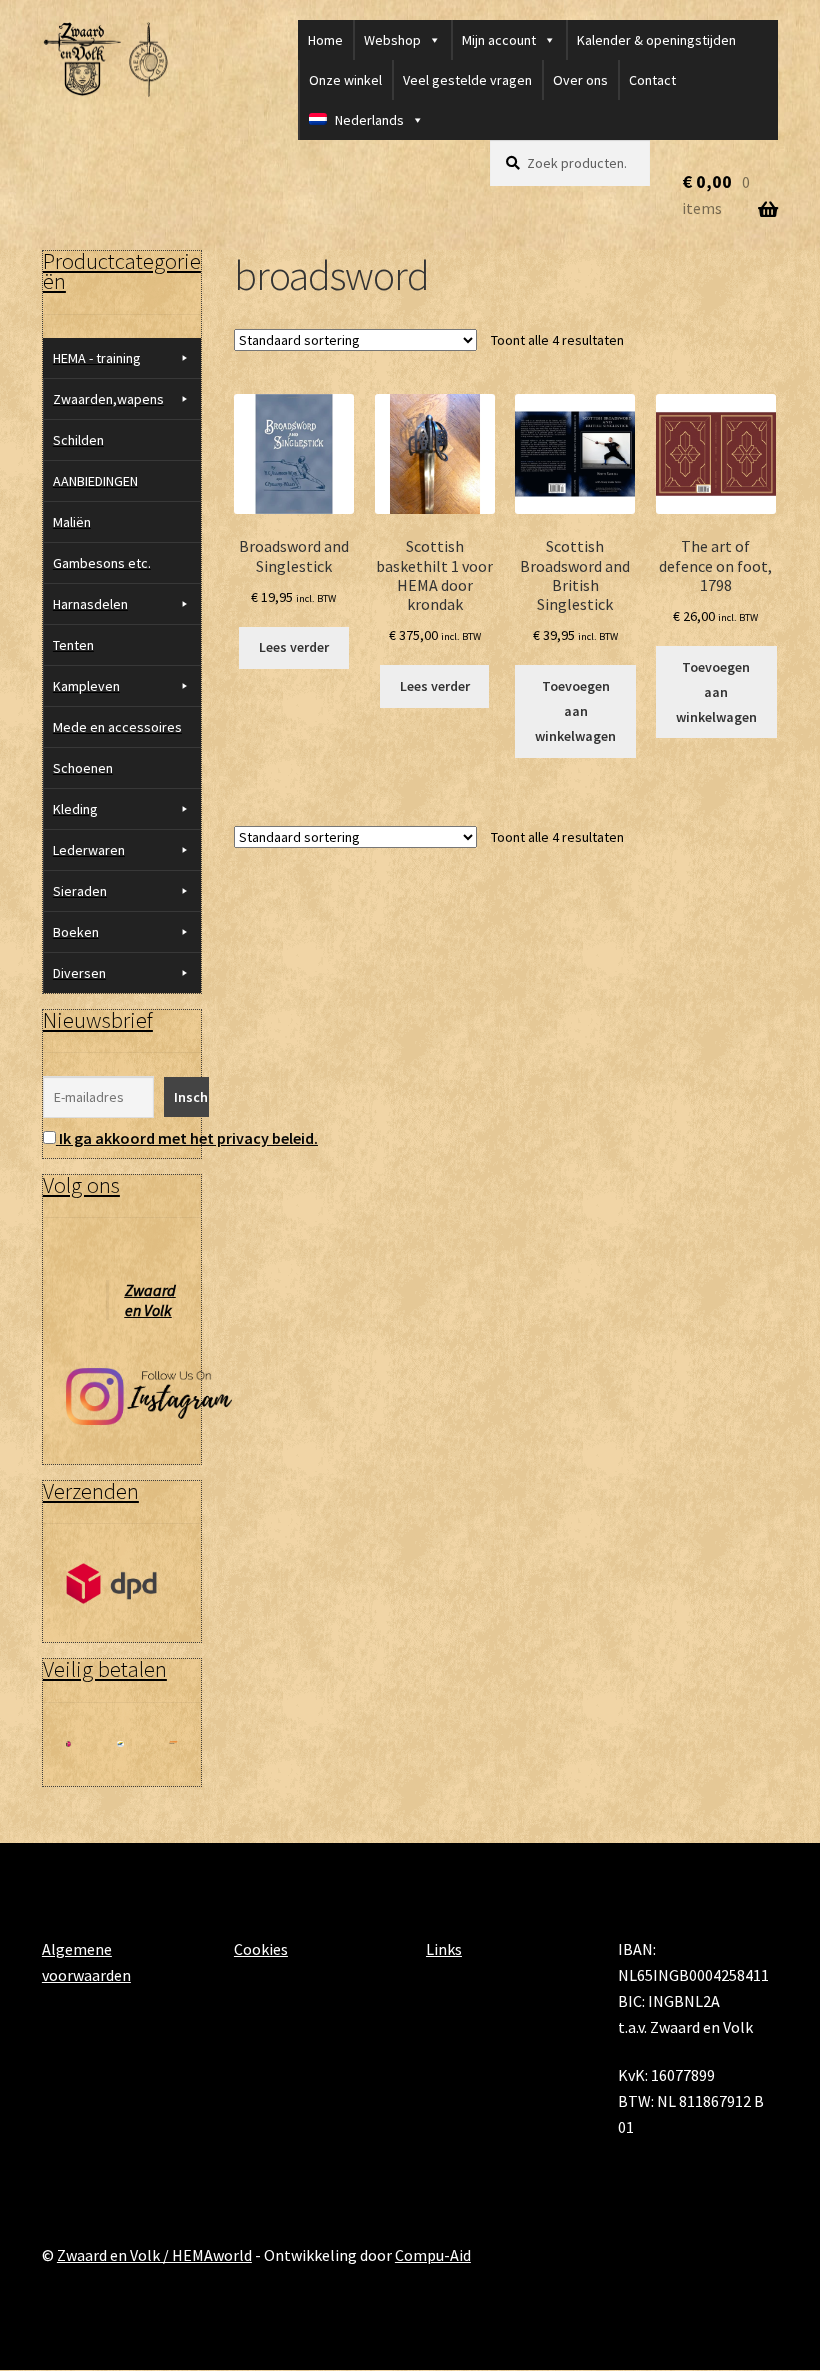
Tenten (73, 645)
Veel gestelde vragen (467, 80)
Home (325, 40)
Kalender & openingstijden (656, 40)
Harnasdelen (90, 604)
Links (444, 1949)
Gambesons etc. (102, 563)
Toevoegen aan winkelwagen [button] (575, 711)
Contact (652, 80)
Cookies (261, 1949)
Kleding (75, 809)
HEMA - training (97, 358)
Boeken (76, 932)
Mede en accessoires (117, 727)
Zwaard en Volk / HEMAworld (154, 2255)
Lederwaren (89, 850)
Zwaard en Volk (150, 1300)
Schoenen (83, 768)
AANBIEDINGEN (95, 481)
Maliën (72, 522)
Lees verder (294, 647)
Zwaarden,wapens (108, 399)
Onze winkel (345, 80)
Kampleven (86, 686)
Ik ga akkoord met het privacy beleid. (188, 1138)
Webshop (392, 40)
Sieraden (80, 891)
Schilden (78, 440)
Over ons (580, 80)
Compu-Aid (433, 2255)
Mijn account (499, 40)
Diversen (79, 973)
